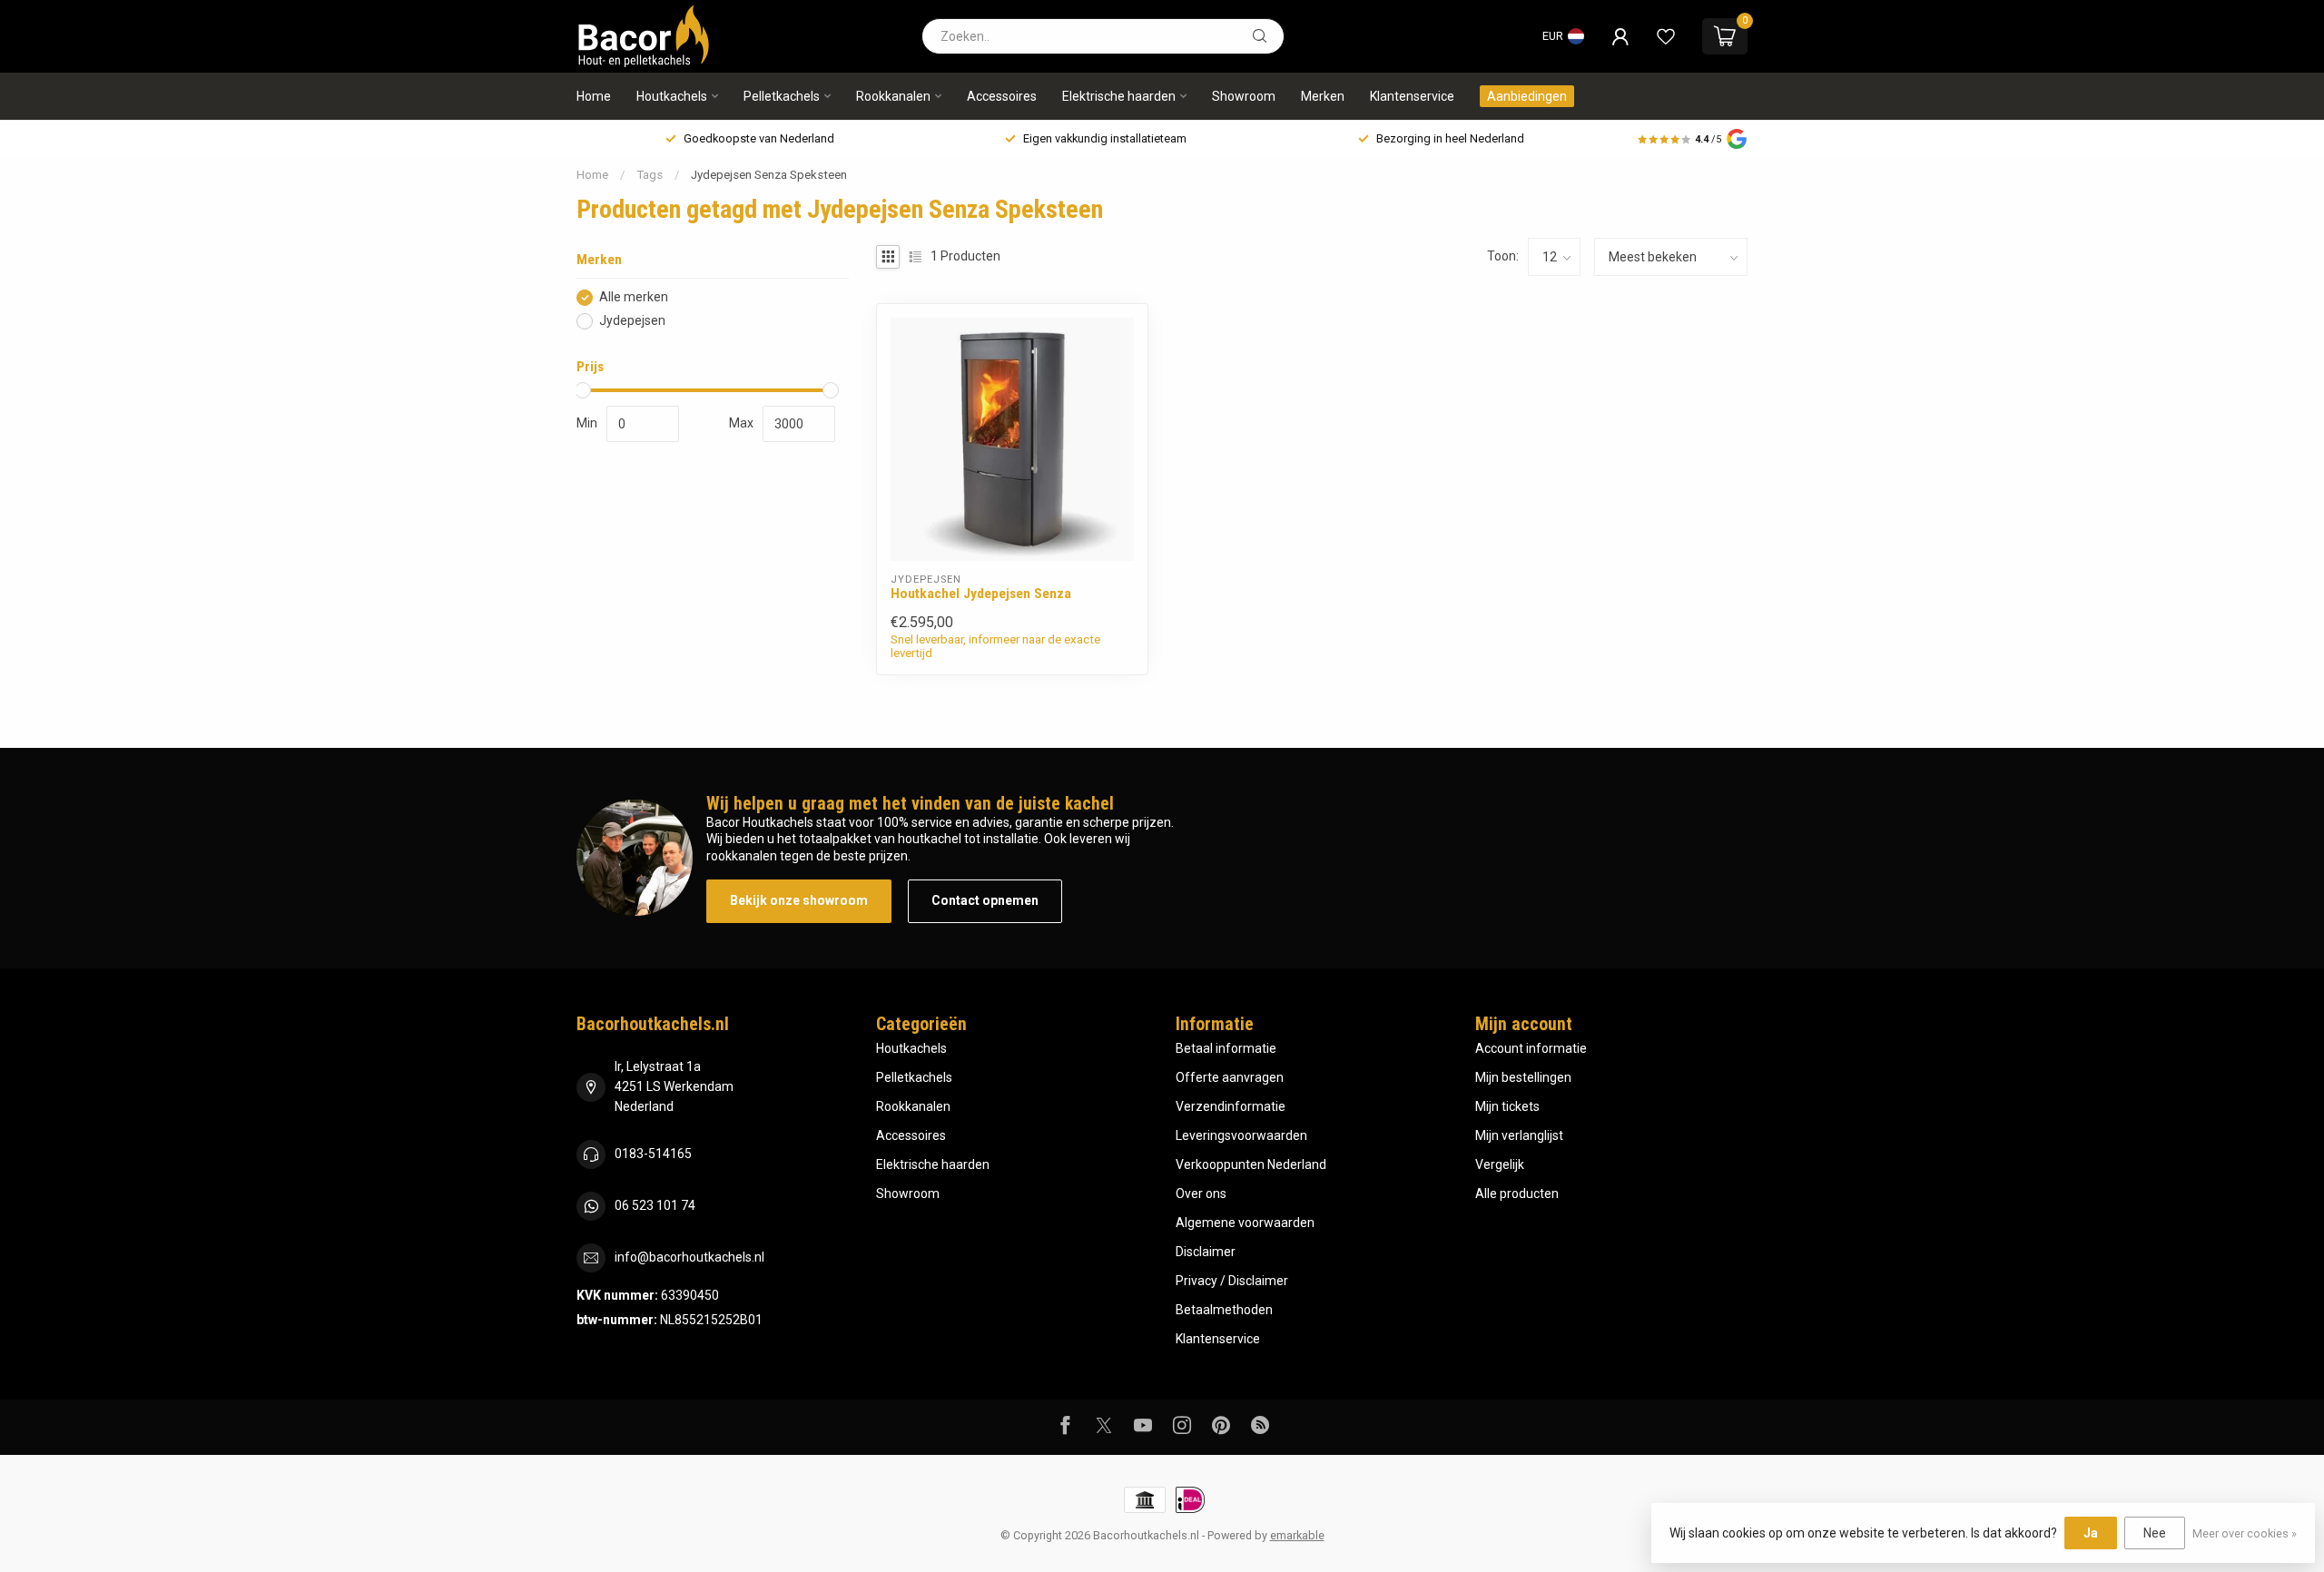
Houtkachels (672, 96)
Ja (2091, 1533)
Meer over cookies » (2245, 1533)
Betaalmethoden (1224, 1310)
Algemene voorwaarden (1245, 1223)
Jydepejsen (632, 321)
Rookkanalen (893, 96)
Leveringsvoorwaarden (1241, 1135)
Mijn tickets (1507, 1106)
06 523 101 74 (655, 1205)
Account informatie (1531, 1048)
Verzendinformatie (1231, 1106)
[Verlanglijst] (1666, 36)
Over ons (1201, 1194)
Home (594, 96)
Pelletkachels (782, 96)
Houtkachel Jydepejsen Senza (981, 594)
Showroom (1244, 96)
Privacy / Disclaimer (1232, 1281)
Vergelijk (1500, 1164)
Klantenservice (1412, 96)
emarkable (1297, 1535)
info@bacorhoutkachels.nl (689, 1257)
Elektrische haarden (1119, 96)
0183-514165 (653, 1154)
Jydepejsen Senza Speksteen (769, 175)
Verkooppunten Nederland (1251, 1164)
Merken (1323, 96)
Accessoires (1002, 96)
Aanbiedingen (1527, 96)
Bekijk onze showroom (799, 900)
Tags (650, 175)
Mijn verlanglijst (1519, 1135)
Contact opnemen (985, 900)
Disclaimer (1206, 1252)
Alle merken (634, 297)
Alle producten (1517, 1194)
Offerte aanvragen (1230, 1077)
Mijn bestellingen (1523, 1077)
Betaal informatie (1226, 1048)
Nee (2155, 1533)
